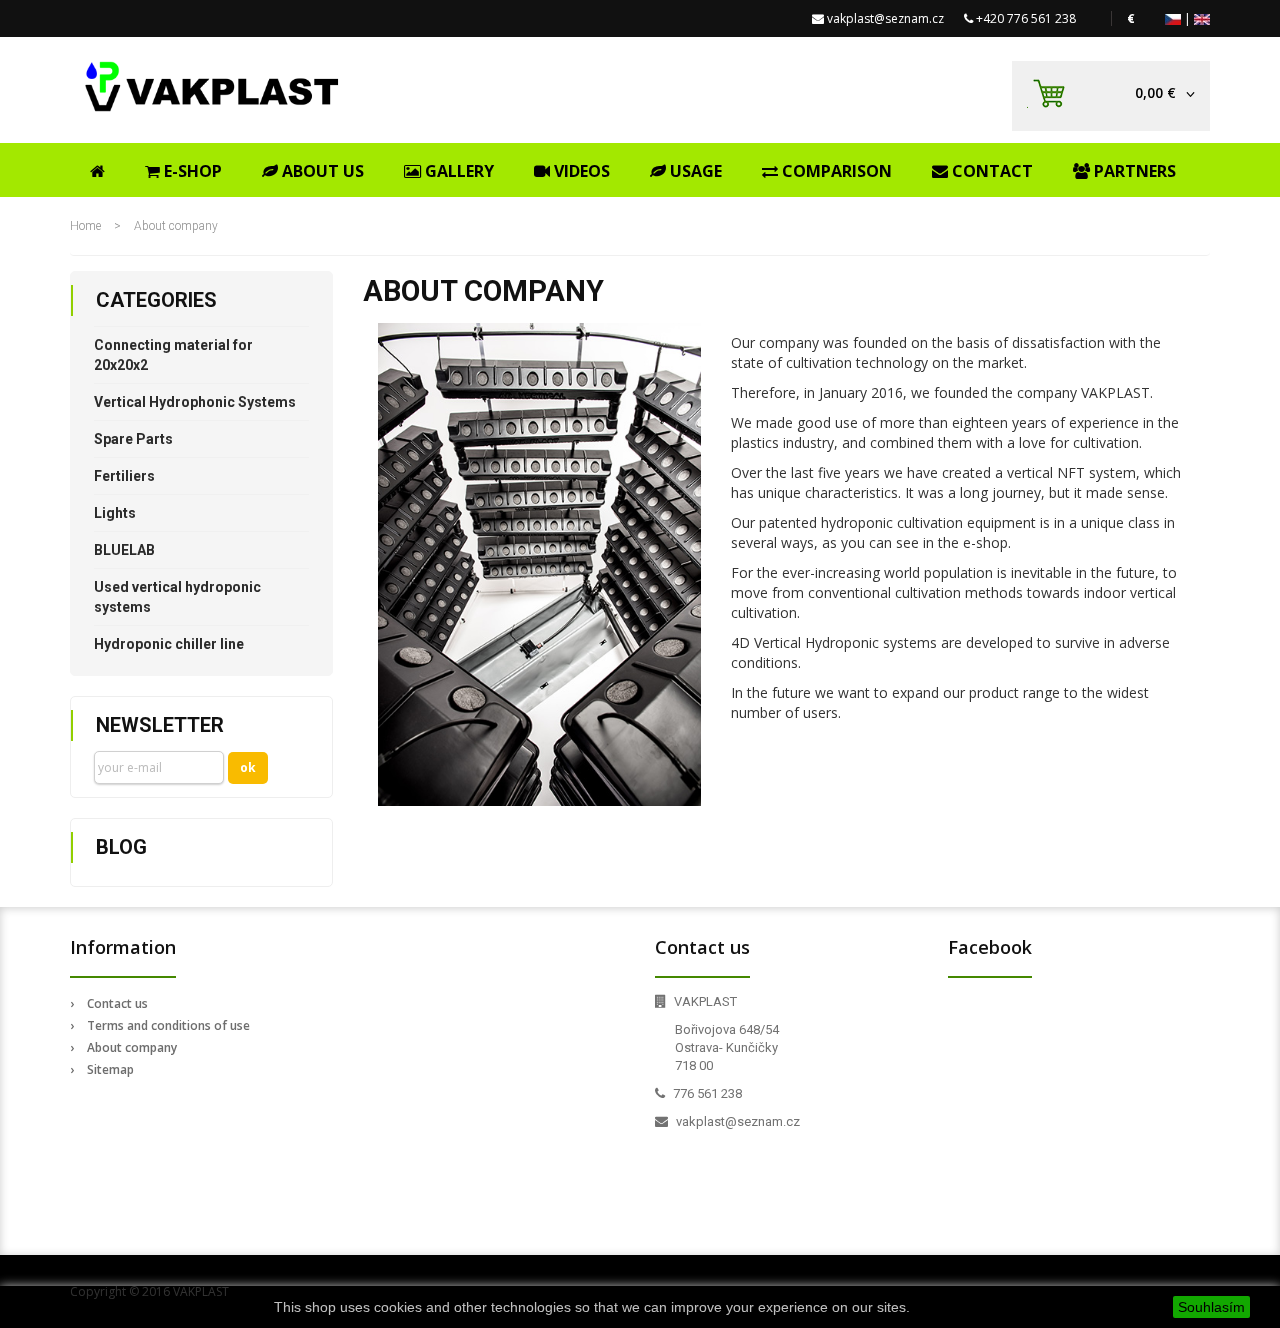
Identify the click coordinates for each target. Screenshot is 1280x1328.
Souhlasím (1211, 1307)
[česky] (1173, 18)
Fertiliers (124, 476)
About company (132, 1047)
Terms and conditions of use (168, 1025)
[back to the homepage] (212, 86)
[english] (1202, 18)
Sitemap (110, 1069)
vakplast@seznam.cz (885, 18)
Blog (121, 847)
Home (85, 226)
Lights (115, 513)
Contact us (117, 1003)
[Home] (97, 168)
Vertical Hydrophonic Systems (195, 402)
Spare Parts (133, 439)
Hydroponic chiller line (169, 644)
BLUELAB (124, 550)
